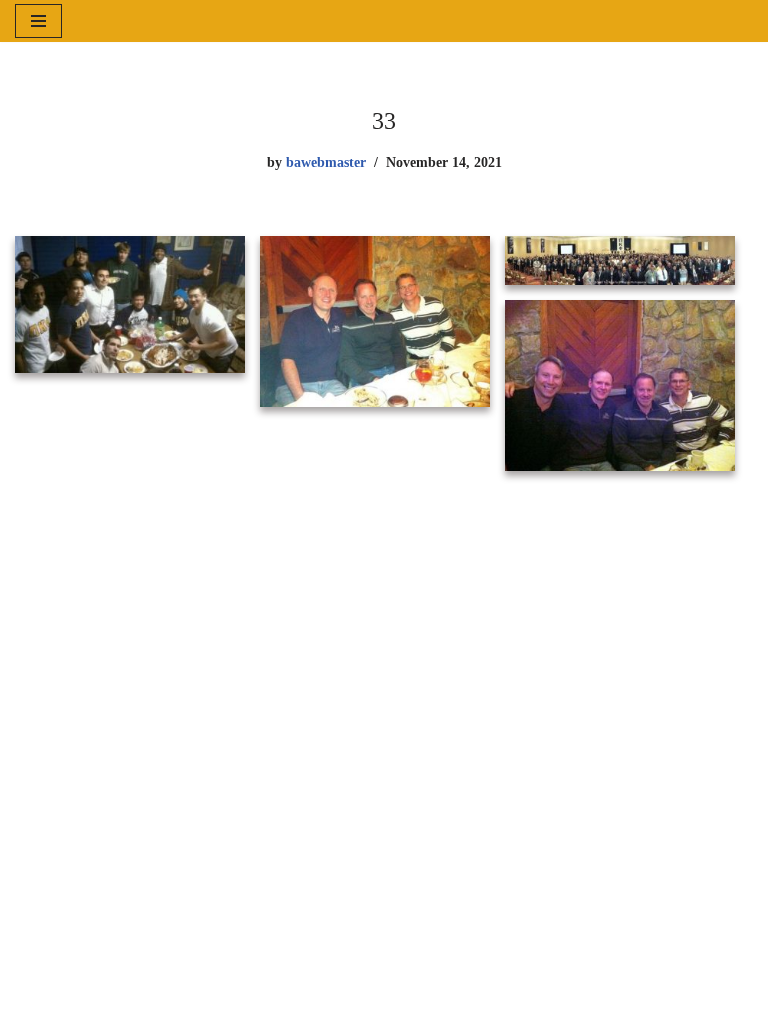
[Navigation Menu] (38, 21)
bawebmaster (326, 162)
